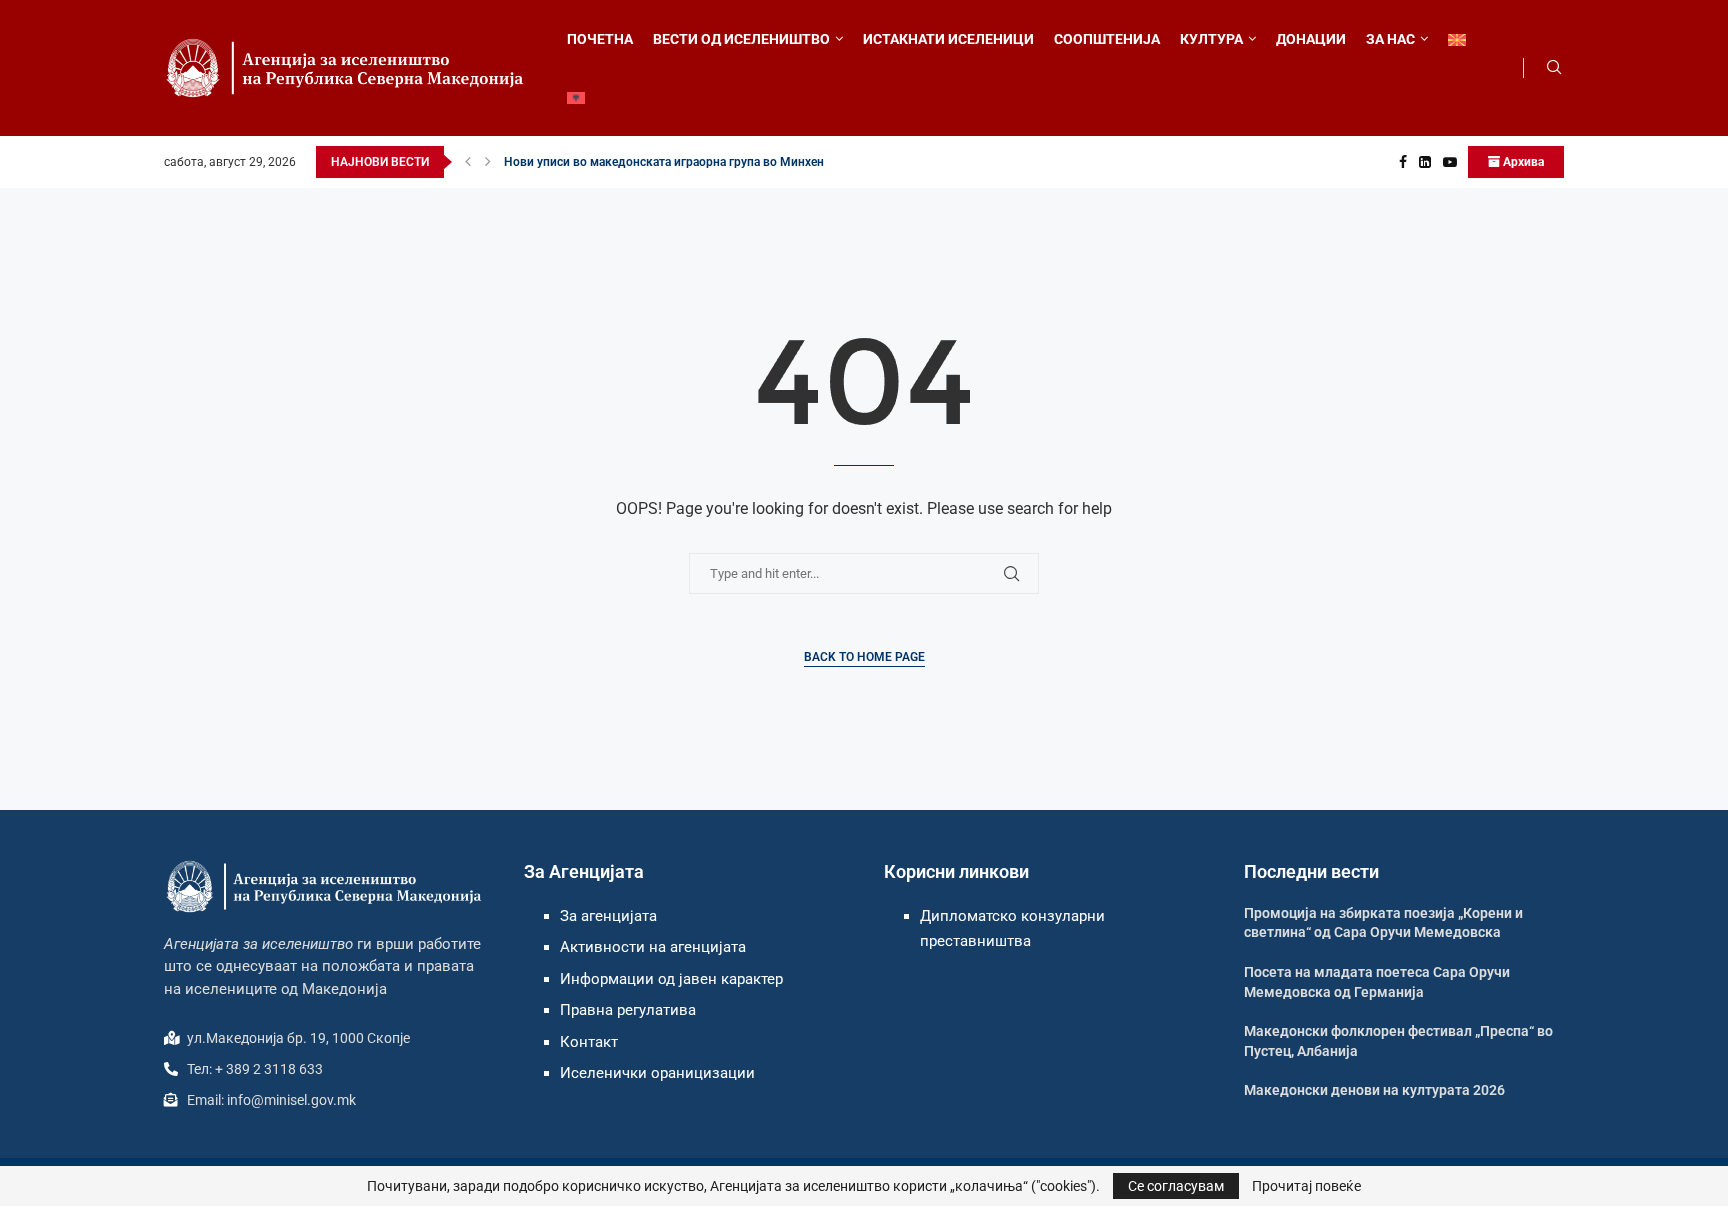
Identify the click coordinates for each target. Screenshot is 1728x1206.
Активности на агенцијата (653, 947)
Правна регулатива (628, 1010)
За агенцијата (608, 916)
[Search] (1554, 68)
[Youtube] (1450, 162)
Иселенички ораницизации (657, 1073)
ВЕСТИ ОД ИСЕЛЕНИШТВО (741, 39)
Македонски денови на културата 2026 (1374, 1090)
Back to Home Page (864, 657)
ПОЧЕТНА (600, 39)
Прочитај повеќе (1306, 1186)
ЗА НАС (1390, 39)
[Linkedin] (1425, 162)
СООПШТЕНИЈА (1107, 39)
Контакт (589, 1042)
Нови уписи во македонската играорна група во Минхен (664, 162)
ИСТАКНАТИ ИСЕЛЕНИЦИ (948, 39)
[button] (468, 162)
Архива (1522, 162)
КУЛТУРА (1211, 39)
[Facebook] (1403, 162)
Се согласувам (1176, 1186)
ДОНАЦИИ (1311, 39)
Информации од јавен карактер (671, 979)
